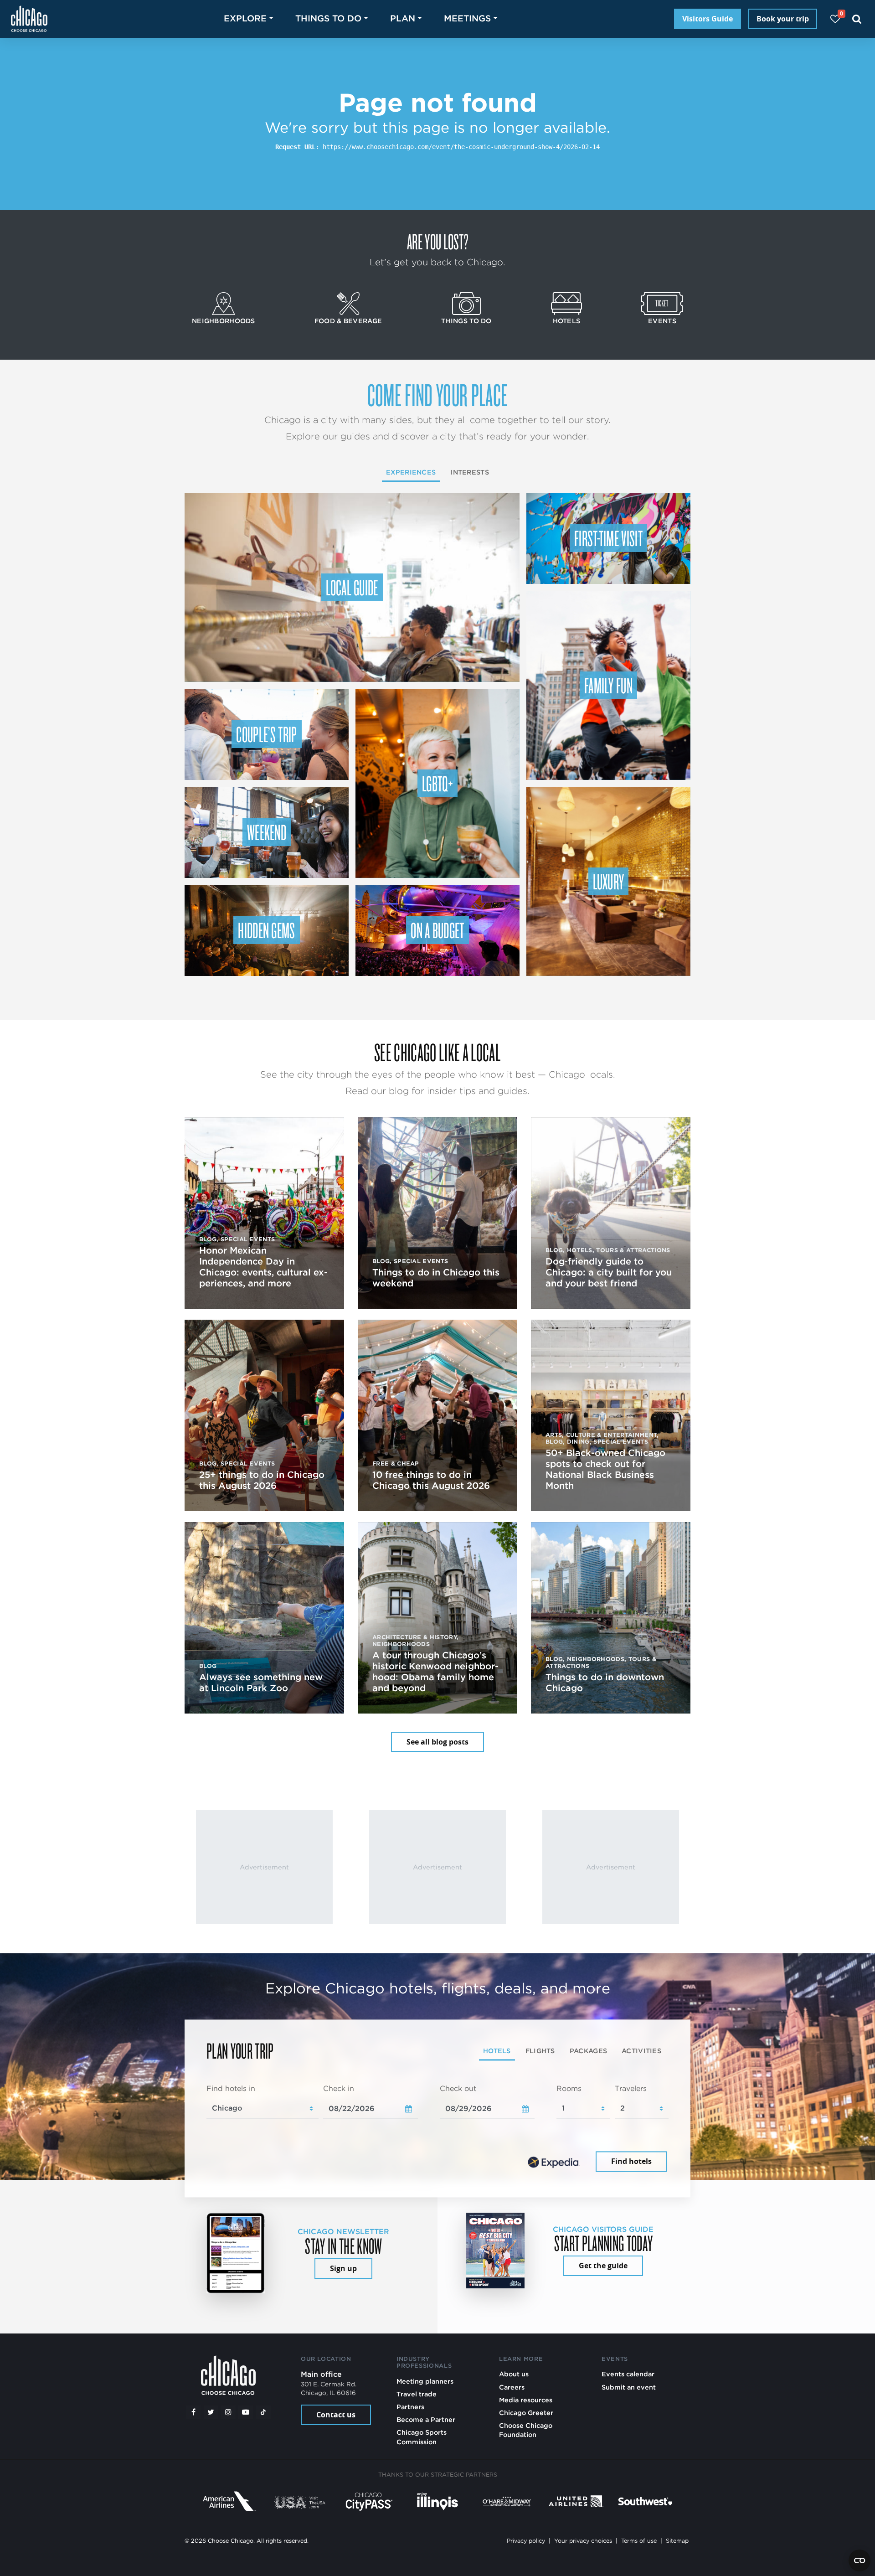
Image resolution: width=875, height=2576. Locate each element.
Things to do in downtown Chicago (605, 1683)
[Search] (857, 19)
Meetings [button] (467, 18)
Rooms (569, 2088)
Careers (512, 2387)
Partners (410, 2407)
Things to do (466, 321)
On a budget (437, 930)
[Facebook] (193, 2412)
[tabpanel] (437, 2129)
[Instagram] (228, 2412)
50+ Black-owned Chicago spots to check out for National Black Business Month (605, 1469)
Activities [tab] (641, 2051)
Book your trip (783, 19)
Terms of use (639, 2541)
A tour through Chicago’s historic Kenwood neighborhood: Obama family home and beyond (435, 1672)
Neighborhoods (224, 321)
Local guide (352, 587)
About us (514, 2374)
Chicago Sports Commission (422, 2437)
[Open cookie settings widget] (860, 2561)
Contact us (336, 2415)
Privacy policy (526, 2541)
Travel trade (417, 2394)
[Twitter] (211, 2412)
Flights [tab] (540, 2051)
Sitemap (677, 2541)
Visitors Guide (708, 19)
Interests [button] (470, 472)
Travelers (631, 2088)
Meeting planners (425, 2381)
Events (662, 321)
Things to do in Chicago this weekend (436, 1278)
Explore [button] (245, 18)
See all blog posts (437, 1742)
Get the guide (603, 2266)
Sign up (343, 2268)
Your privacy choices (583, 2541)
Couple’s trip (266, 734)
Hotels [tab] (497, 2051)
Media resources (526, 2400)
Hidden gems (267, 930)
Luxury (609, 881)
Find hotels (631, 2162)
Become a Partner (426, 2419)
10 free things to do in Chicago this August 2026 (431, 1480)
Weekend (267, 832)
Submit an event (629, 2387)
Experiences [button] (411, 472)
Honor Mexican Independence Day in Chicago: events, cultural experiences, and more (263, 1267)
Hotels (567, 321)
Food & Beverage (348, 321)
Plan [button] (403, 18)
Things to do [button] (328, 18)
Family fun (608, 685)
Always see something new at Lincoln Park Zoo (261, 1683)
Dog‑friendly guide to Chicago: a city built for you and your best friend (609, 1272)
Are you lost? (437, 241)
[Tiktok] (263, 2412)
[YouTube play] (246, 2412)
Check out (458, 2088)
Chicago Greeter (526, 2413)
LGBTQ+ (437, 783)
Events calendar (628, 2374)
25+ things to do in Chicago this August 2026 (262, 1480)
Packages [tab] (588, 2051)
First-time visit (608, 538)
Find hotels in (231, 2088)
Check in (339, 2088)
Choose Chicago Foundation (526, 2430)
